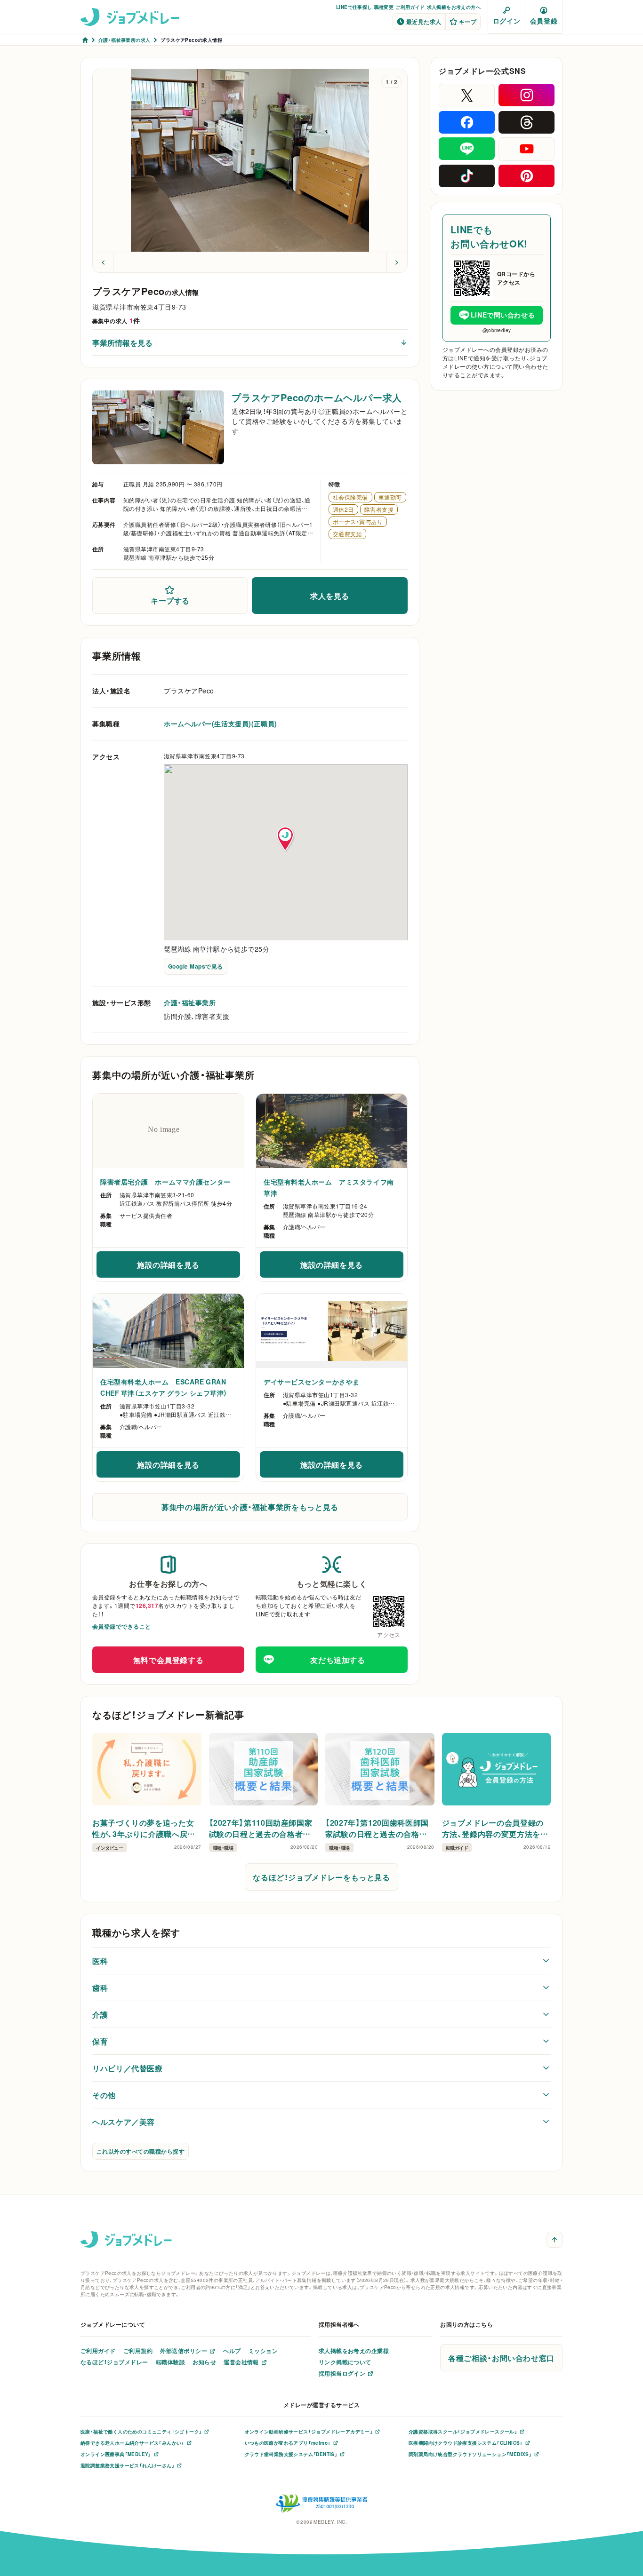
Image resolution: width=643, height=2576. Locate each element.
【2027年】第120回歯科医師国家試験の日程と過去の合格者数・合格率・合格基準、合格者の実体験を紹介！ (379, 1828)
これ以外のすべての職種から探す (141, 2151)
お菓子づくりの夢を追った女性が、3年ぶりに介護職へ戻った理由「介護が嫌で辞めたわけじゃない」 (145, 1828)
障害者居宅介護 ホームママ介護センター (165, 1182)
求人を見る (330, 596)
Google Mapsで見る (196, 966)
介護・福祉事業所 (190, 1002)
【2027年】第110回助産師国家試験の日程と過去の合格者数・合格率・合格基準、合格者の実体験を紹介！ (262, 1828)
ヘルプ (232, 2351)
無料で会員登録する (169, 1660)
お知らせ (204, 2362)
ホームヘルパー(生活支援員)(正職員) (221, 724)
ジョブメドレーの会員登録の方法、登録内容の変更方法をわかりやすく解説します (495, 1828)
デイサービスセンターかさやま (312, 1382)
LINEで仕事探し (354, 7)
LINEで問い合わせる (503, 315)
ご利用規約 (138, 2351)
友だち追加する (338, 1660)
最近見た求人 (424, 22)
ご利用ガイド (410, 7)
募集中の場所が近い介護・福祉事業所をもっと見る (250, 1507)
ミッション (263, 2351)
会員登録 (544, 21)
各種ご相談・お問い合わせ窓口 (501, 2358)
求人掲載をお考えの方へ (454, 7)
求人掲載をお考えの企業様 (354, 2351)
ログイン (506, 21)
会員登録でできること (122, 1626)
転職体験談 (170, 2362)
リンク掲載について (345, 2362)
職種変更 (384, 7)
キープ (468, 22)
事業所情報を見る (122, 342)
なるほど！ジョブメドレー (114, 2362)
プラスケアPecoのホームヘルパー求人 (317, 397)
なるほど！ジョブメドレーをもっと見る (321, 1877)
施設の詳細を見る (189, 1267)
